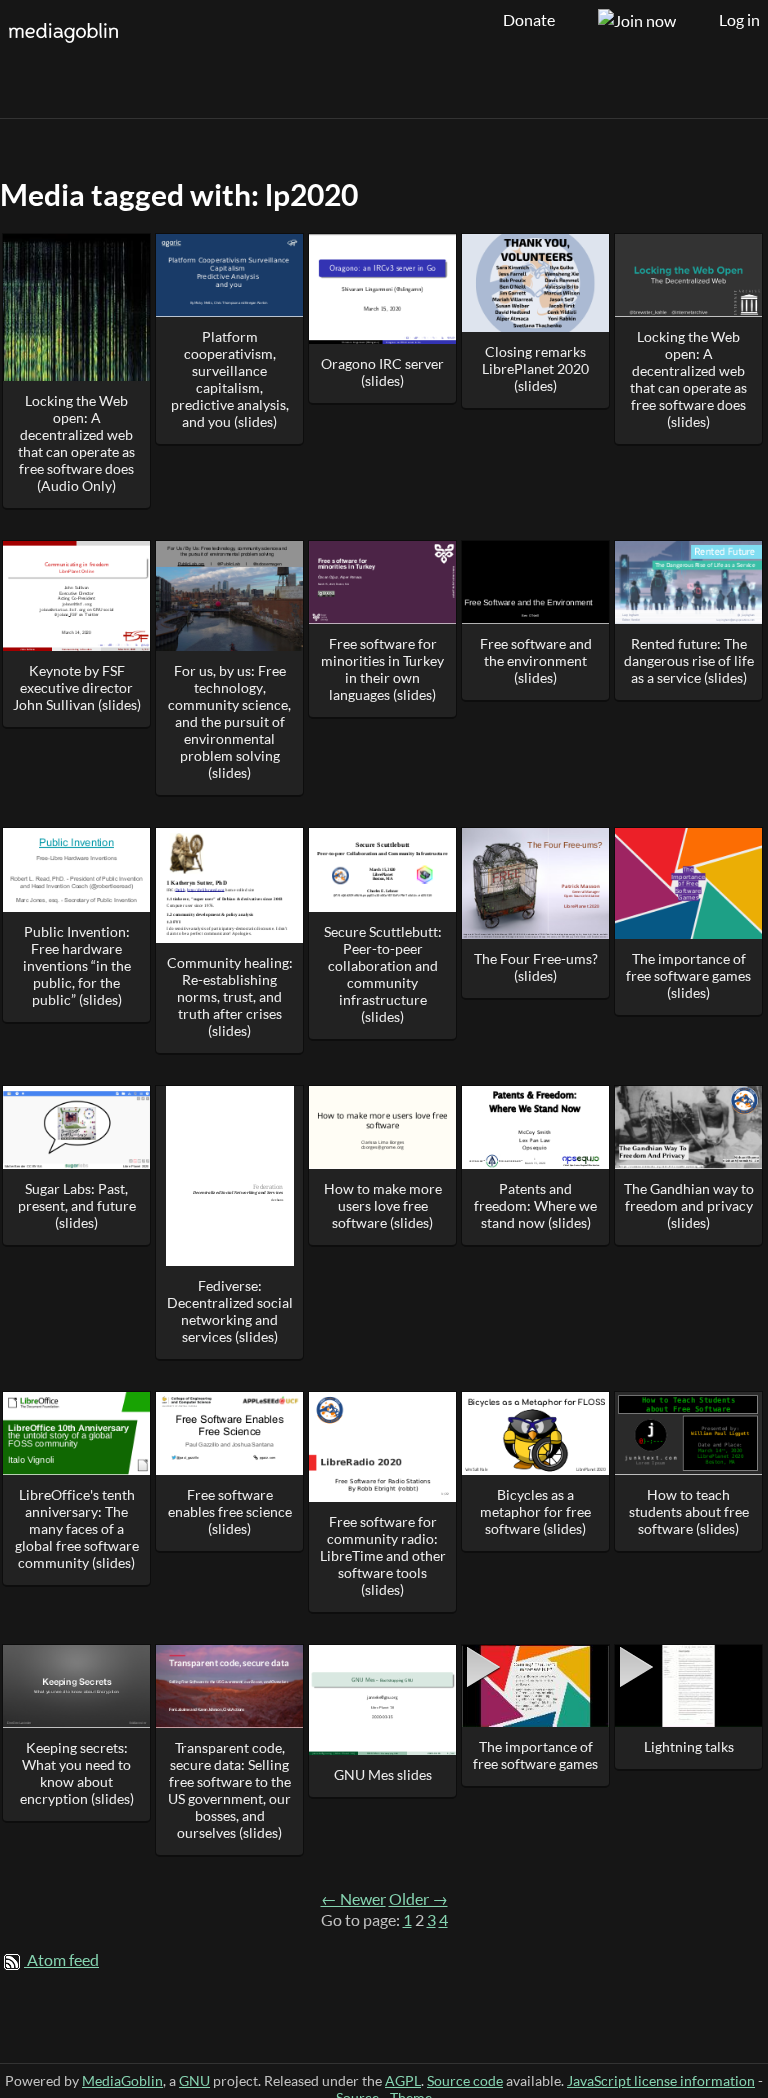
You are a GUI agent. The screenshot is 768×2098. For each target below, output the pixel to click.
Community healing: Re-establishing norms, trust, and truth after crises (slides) (230, 996)
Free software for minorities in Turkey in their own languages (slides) (382, 669)
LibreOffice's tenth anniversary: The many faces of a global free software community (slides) (77, 1528)
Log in (739, 20)
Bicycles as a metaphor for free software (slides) (535, 1511)
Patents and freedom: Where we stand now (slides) (535, 1205)
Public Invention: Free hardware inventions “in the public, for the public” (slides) (77, 965)
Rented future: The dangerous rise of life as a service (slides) (689, 660)
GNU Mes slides (383, 1774)
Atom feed (63, 1960)
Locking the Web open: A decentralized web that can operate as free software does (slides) (688, 379)
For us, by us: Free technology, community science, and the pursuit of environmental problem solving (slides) (229, 721)
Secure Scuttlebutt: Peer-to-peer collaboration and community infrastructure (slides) (383, 974)
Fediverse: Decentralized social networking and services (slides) (230, 1311)
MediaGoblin (122, 2080)
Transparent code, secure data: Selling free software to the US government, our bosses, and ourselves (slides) (229, 1790)
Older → (418, 1899)
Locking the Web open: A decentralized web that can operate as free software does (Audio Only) (76, 443)
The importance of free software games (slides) (688, 975)
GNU (194, 2080)
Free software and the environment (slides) (536, 660)
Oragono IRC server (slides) (382, 372)
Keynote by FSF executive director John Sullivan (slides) (77, 687)
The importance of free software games (535, 1755)
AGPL (403, 2080)
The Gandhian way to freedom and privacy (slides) (689, 1205)
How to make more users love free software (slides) (383, 1205)
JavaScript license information (661, 2080)
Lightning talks (689, 1746)
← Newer (353, 1899)
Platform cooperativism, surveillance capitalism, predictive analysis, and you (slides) (230, 379)
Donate (529, 20)
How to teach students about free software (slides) (689, 1511)
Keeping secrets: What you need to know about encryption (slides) (77, 1773)
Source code (465, 2080)
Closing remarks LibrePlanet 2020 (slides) (535, 368)
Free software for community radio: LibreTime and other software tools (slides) (383, 1555)
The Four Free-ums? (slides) (536, 967)
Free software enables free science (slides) (230, 1511)
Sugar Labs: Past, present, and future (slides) (77, 1205)
